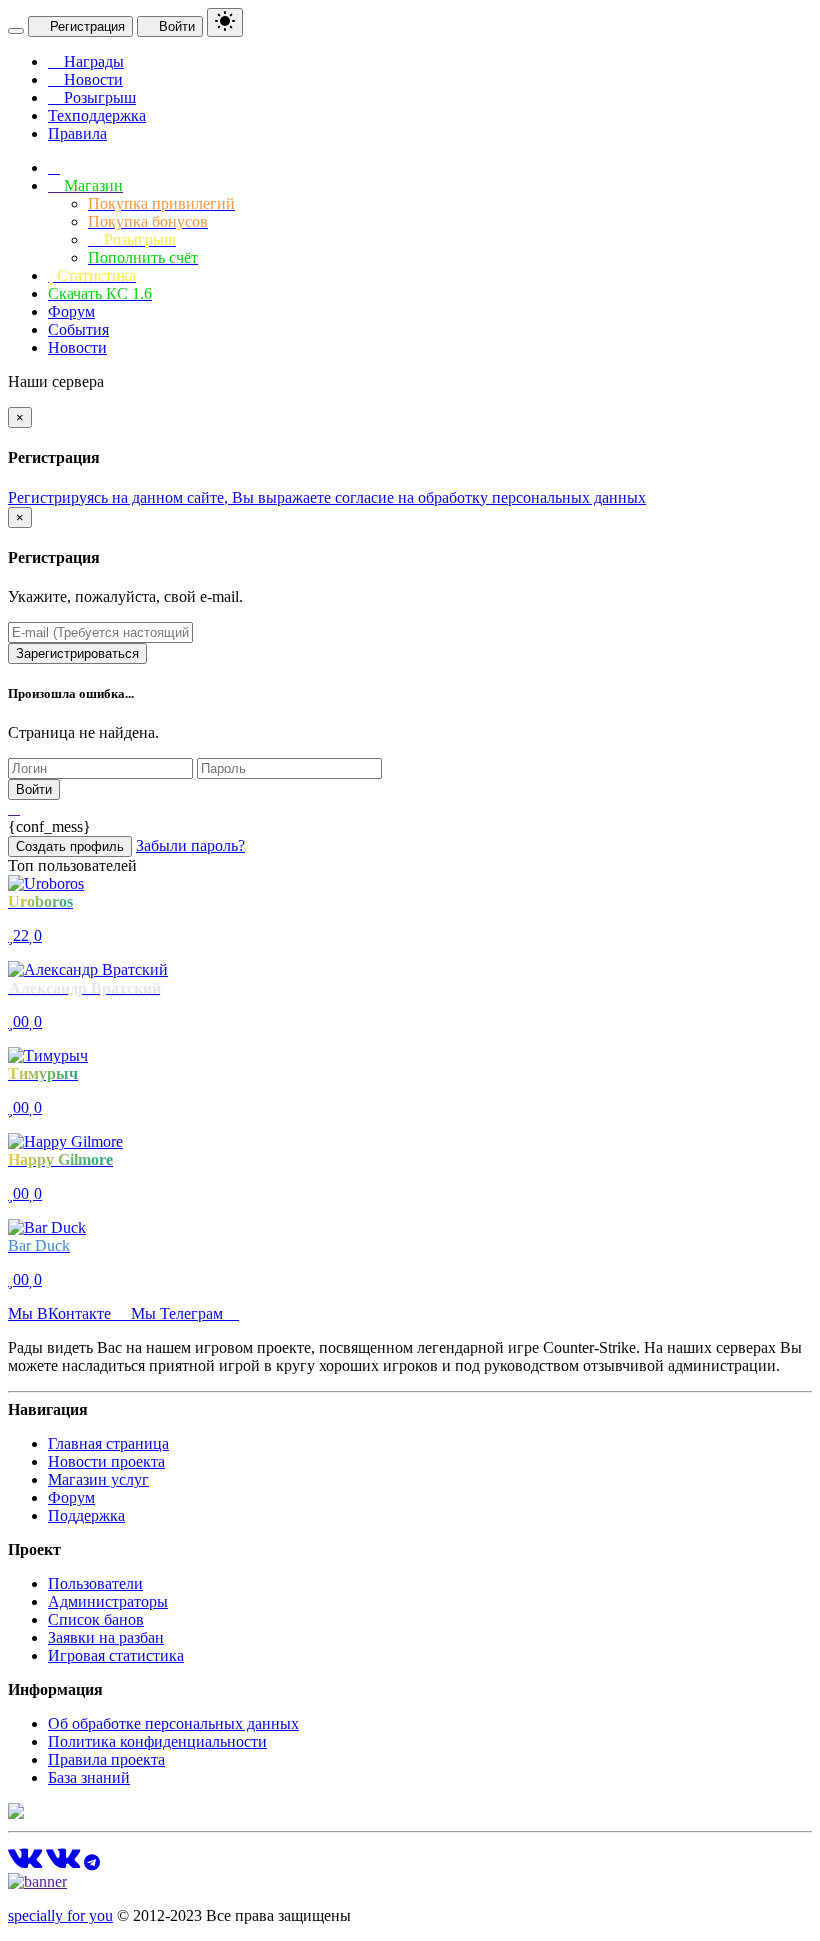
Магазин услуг (98, 1479)
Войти (175, 26)
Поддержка (86, 1515)
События (78, 329)
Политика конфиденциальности (157, 1741)
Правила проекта (106, 1759)
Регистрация (85, 26)
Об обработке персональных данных (173, 1723)
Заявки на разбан (106, 1637)
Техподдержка (97, 115)
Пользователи (95, 1583)
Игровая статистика (116, 1655)
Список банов (96, 1619)
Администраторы (108, 1601)
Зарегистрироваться (77, 653)
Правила (77, 133)
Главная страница (108, 1443)
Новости (91, 79)
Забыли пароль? (190, 845)
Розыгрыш (98, 97)
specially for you (60, 1915)
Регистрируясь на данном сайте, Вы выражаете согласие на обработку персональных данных (327, 497)
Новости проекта (106, 1461)
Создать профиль (70, 846)
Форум (71, 311)
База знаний (89, 1777)
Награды (92, 61)
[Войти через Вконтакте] (14, 808)
